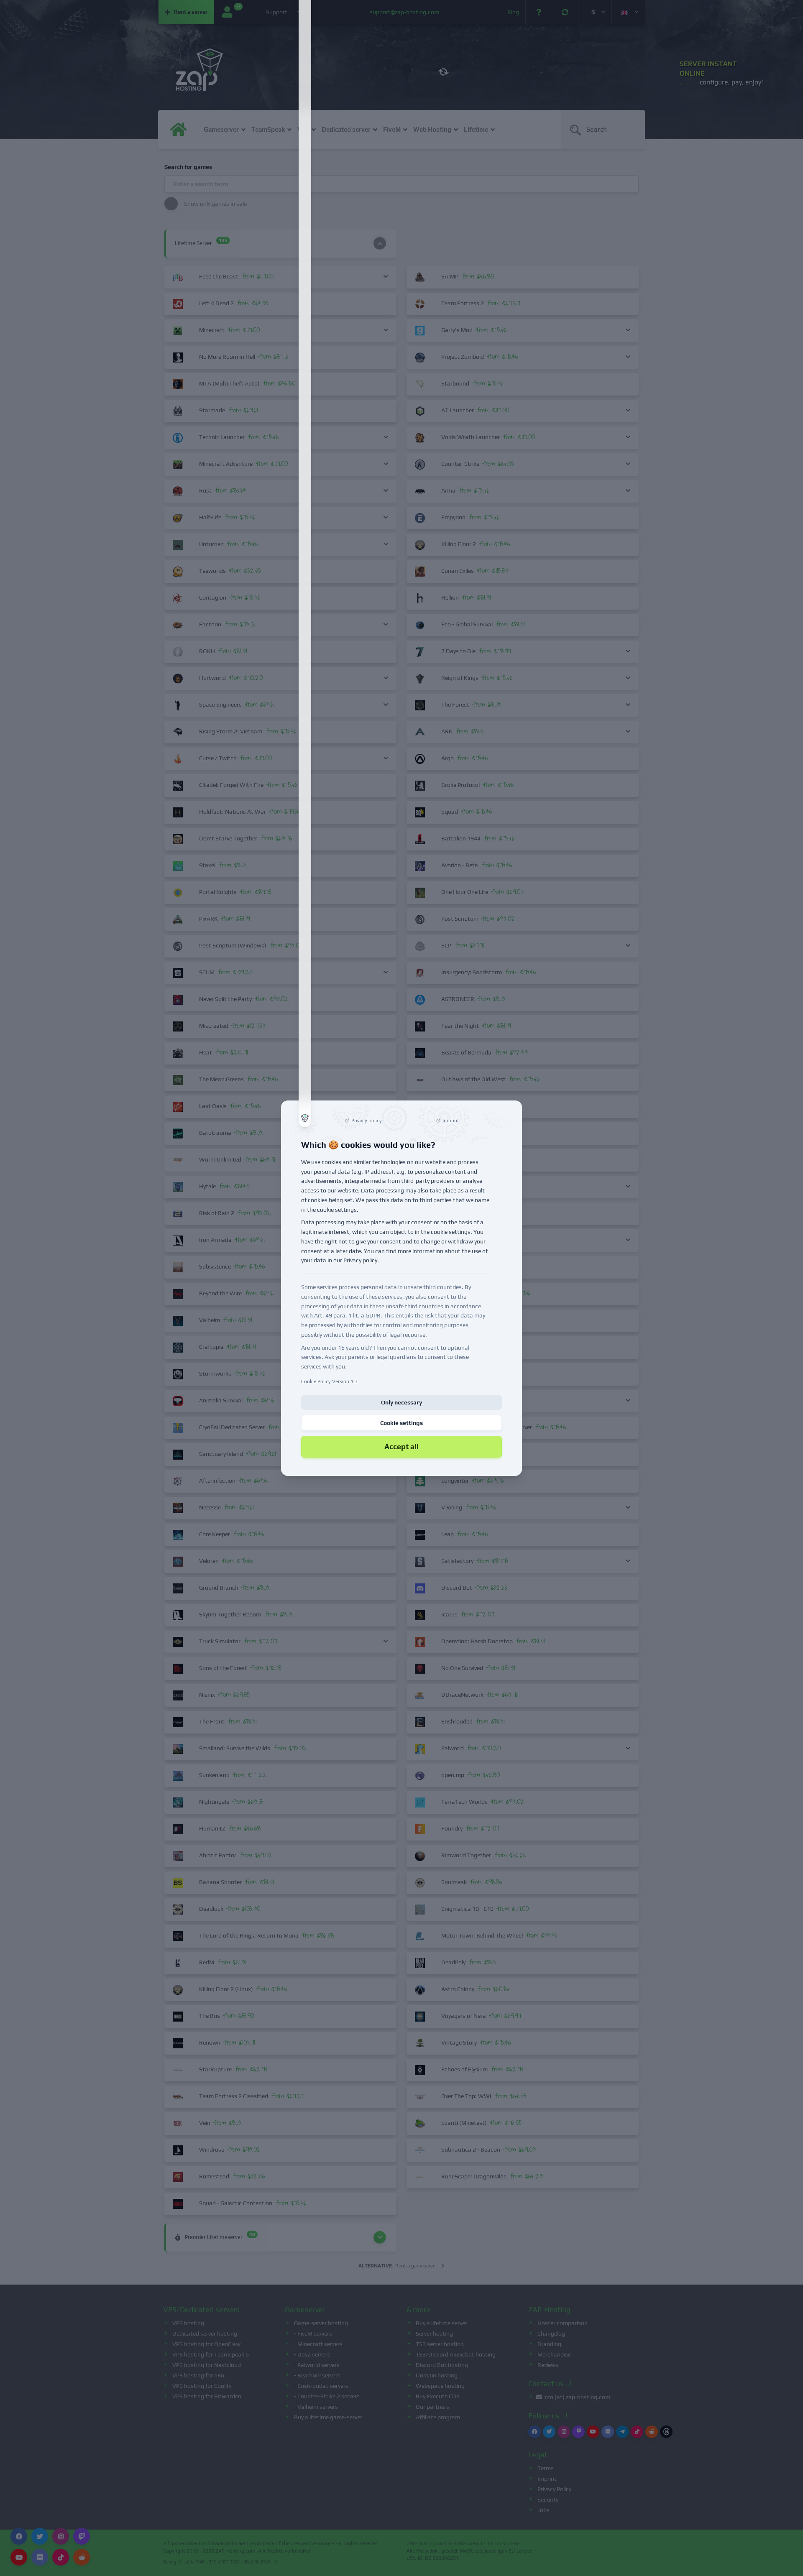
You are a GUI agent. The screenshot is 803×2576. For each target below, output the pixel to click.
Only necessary (401, 1402)
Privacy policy (360, 1260)
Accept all (401, 1446)
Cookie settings (401, 1423)
